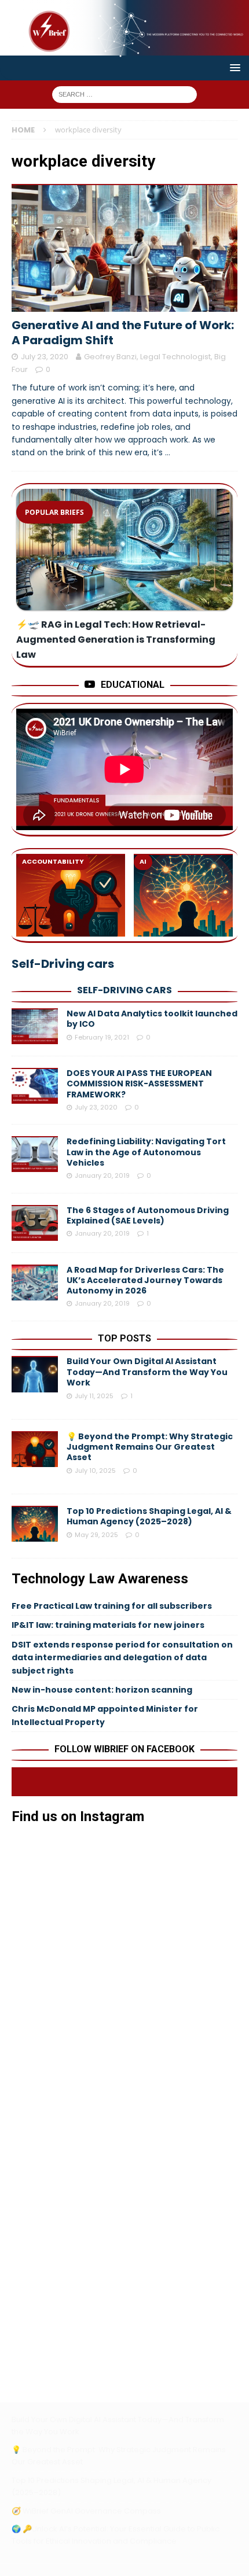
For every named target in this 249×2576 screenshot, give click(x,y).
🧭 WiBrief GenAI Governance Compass (86, 2511)
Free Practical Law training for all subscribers (112, 1606)
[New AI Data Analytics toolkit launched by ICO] (35, 1026)
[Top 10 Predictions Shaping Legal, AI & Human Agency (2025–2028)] (188, 895)
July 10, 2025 (95, 1471)
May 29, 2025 (96, 1535)
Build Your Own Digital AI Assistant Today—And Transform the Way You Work (147, 1372)
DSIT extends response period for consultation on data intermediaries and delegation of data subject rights (122, 1658)
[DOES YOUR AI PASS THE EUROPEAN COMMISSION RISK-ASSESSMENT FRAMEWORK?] (35, 1086)
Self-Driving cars (124, 990)
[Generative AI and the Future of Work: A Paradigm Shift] (124, 248)
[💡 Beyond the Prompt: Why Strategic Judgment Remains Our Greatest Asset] (71, 895)
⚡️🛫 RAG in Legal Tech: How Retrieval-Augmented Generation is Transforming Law (116, 640)
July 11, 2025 (94, 1396)
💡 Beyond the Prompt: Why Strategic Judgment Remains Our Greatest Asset (150, 1447)
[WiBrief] (124, 49)
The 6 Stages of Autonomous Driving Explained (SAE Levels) (148, 1215)
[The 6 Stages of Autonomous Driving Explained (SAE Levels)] (35, 1223)
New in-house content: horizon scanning (102, 1690)
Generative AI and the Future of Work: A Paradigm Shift (123, 333)
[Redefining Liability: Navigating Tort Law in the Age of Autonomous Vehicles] (35, 1154)
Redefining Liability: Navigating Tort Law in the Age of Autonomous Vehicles (146, 1152)
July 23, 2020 (45, 357)
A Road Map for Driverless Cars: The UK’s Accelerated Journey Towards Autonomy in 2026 (145, 1280)
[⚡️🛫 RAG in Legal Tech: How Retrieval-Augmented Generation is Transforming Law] (124, 550)
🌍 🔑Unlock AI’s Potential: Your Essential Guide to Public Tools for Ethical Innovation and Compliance (116, 2535)
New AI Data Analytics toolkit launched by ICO (152, 1019)
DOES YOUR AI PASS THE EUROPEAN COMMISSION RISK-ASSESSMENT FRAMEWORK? (139, 1084)
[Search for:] (124, 93)
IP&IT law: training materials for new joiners (108, 1625)
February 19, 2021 (102, 1037)
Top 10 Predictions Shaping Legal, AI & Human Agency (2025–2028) (149, 1516)
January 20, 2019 (102, 1175)
